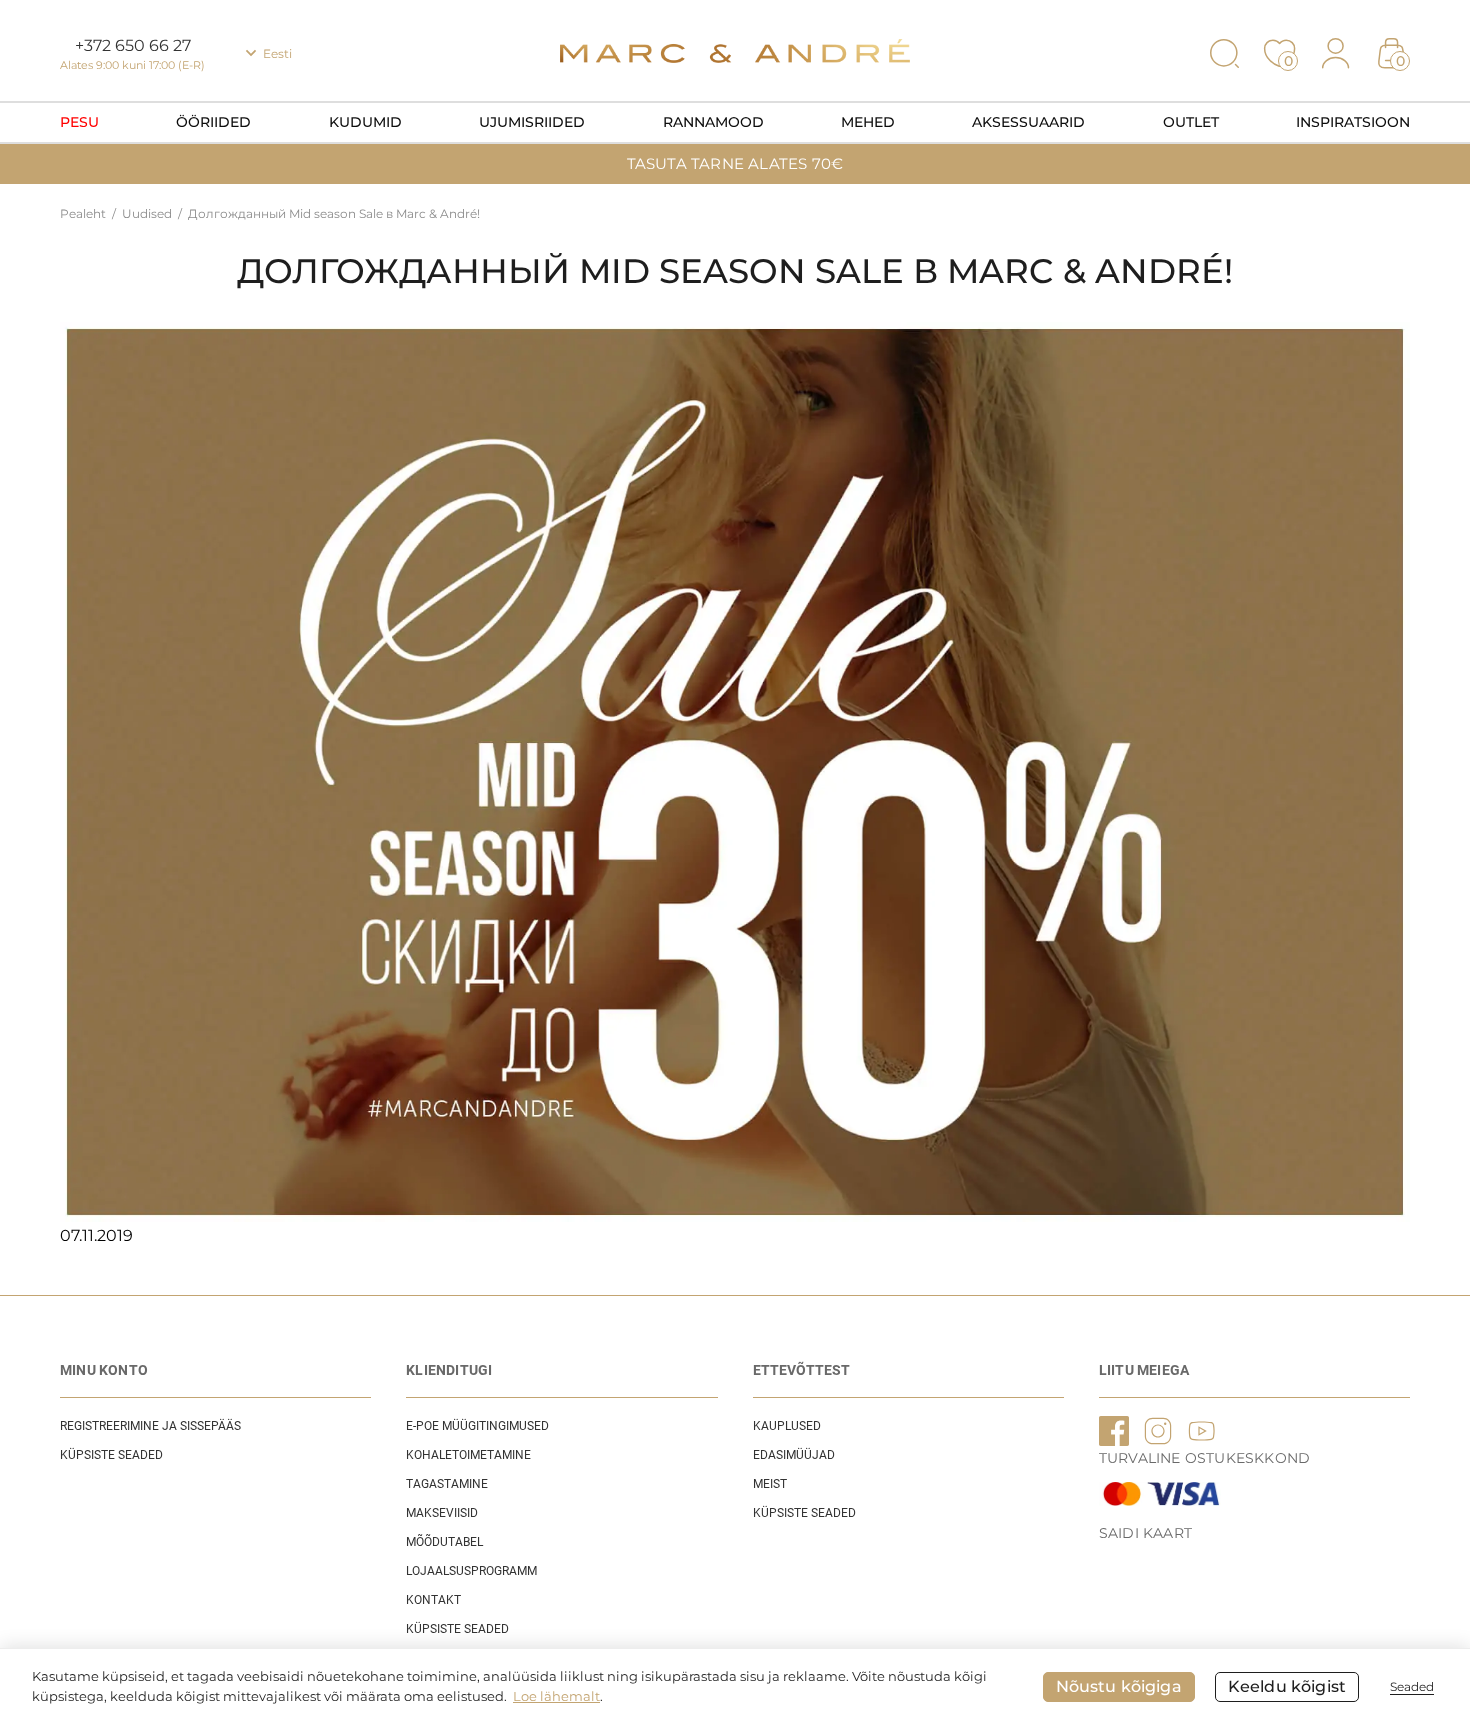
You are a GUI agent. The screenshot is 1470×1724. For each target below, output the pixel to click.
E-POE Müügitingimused (477, 1426)
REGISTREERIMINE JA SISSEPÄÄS (150, 1426)
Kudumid (365, 122)
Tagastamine (447, 1484)
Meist (770, 1484)
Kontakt (433, 1600)
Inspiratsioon (1353, 122)
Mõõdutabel (444, 1542)
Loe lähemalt (556, 1696)
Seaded (1412, 1686)
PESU (79, 122)
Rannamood (713, 122)
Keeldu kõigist (1287, 1686)
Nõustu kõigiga (1119, 1686)
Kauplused (787, 1426)
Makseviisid (442, 1513)
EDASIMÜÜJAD (794, 1455)
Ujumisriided (532, 122)
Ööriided (213, 122)
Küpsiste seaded (111, 1455)
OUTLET (1191, 122)
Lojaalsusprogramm (471, 1571)
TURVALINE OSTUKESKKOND (1204, 1458)
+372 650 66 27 (133, 45)
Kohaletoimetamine (468, 1455)
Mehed (868, 122)
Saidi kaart (1145, 1533)
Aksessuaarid (1028, 122)
